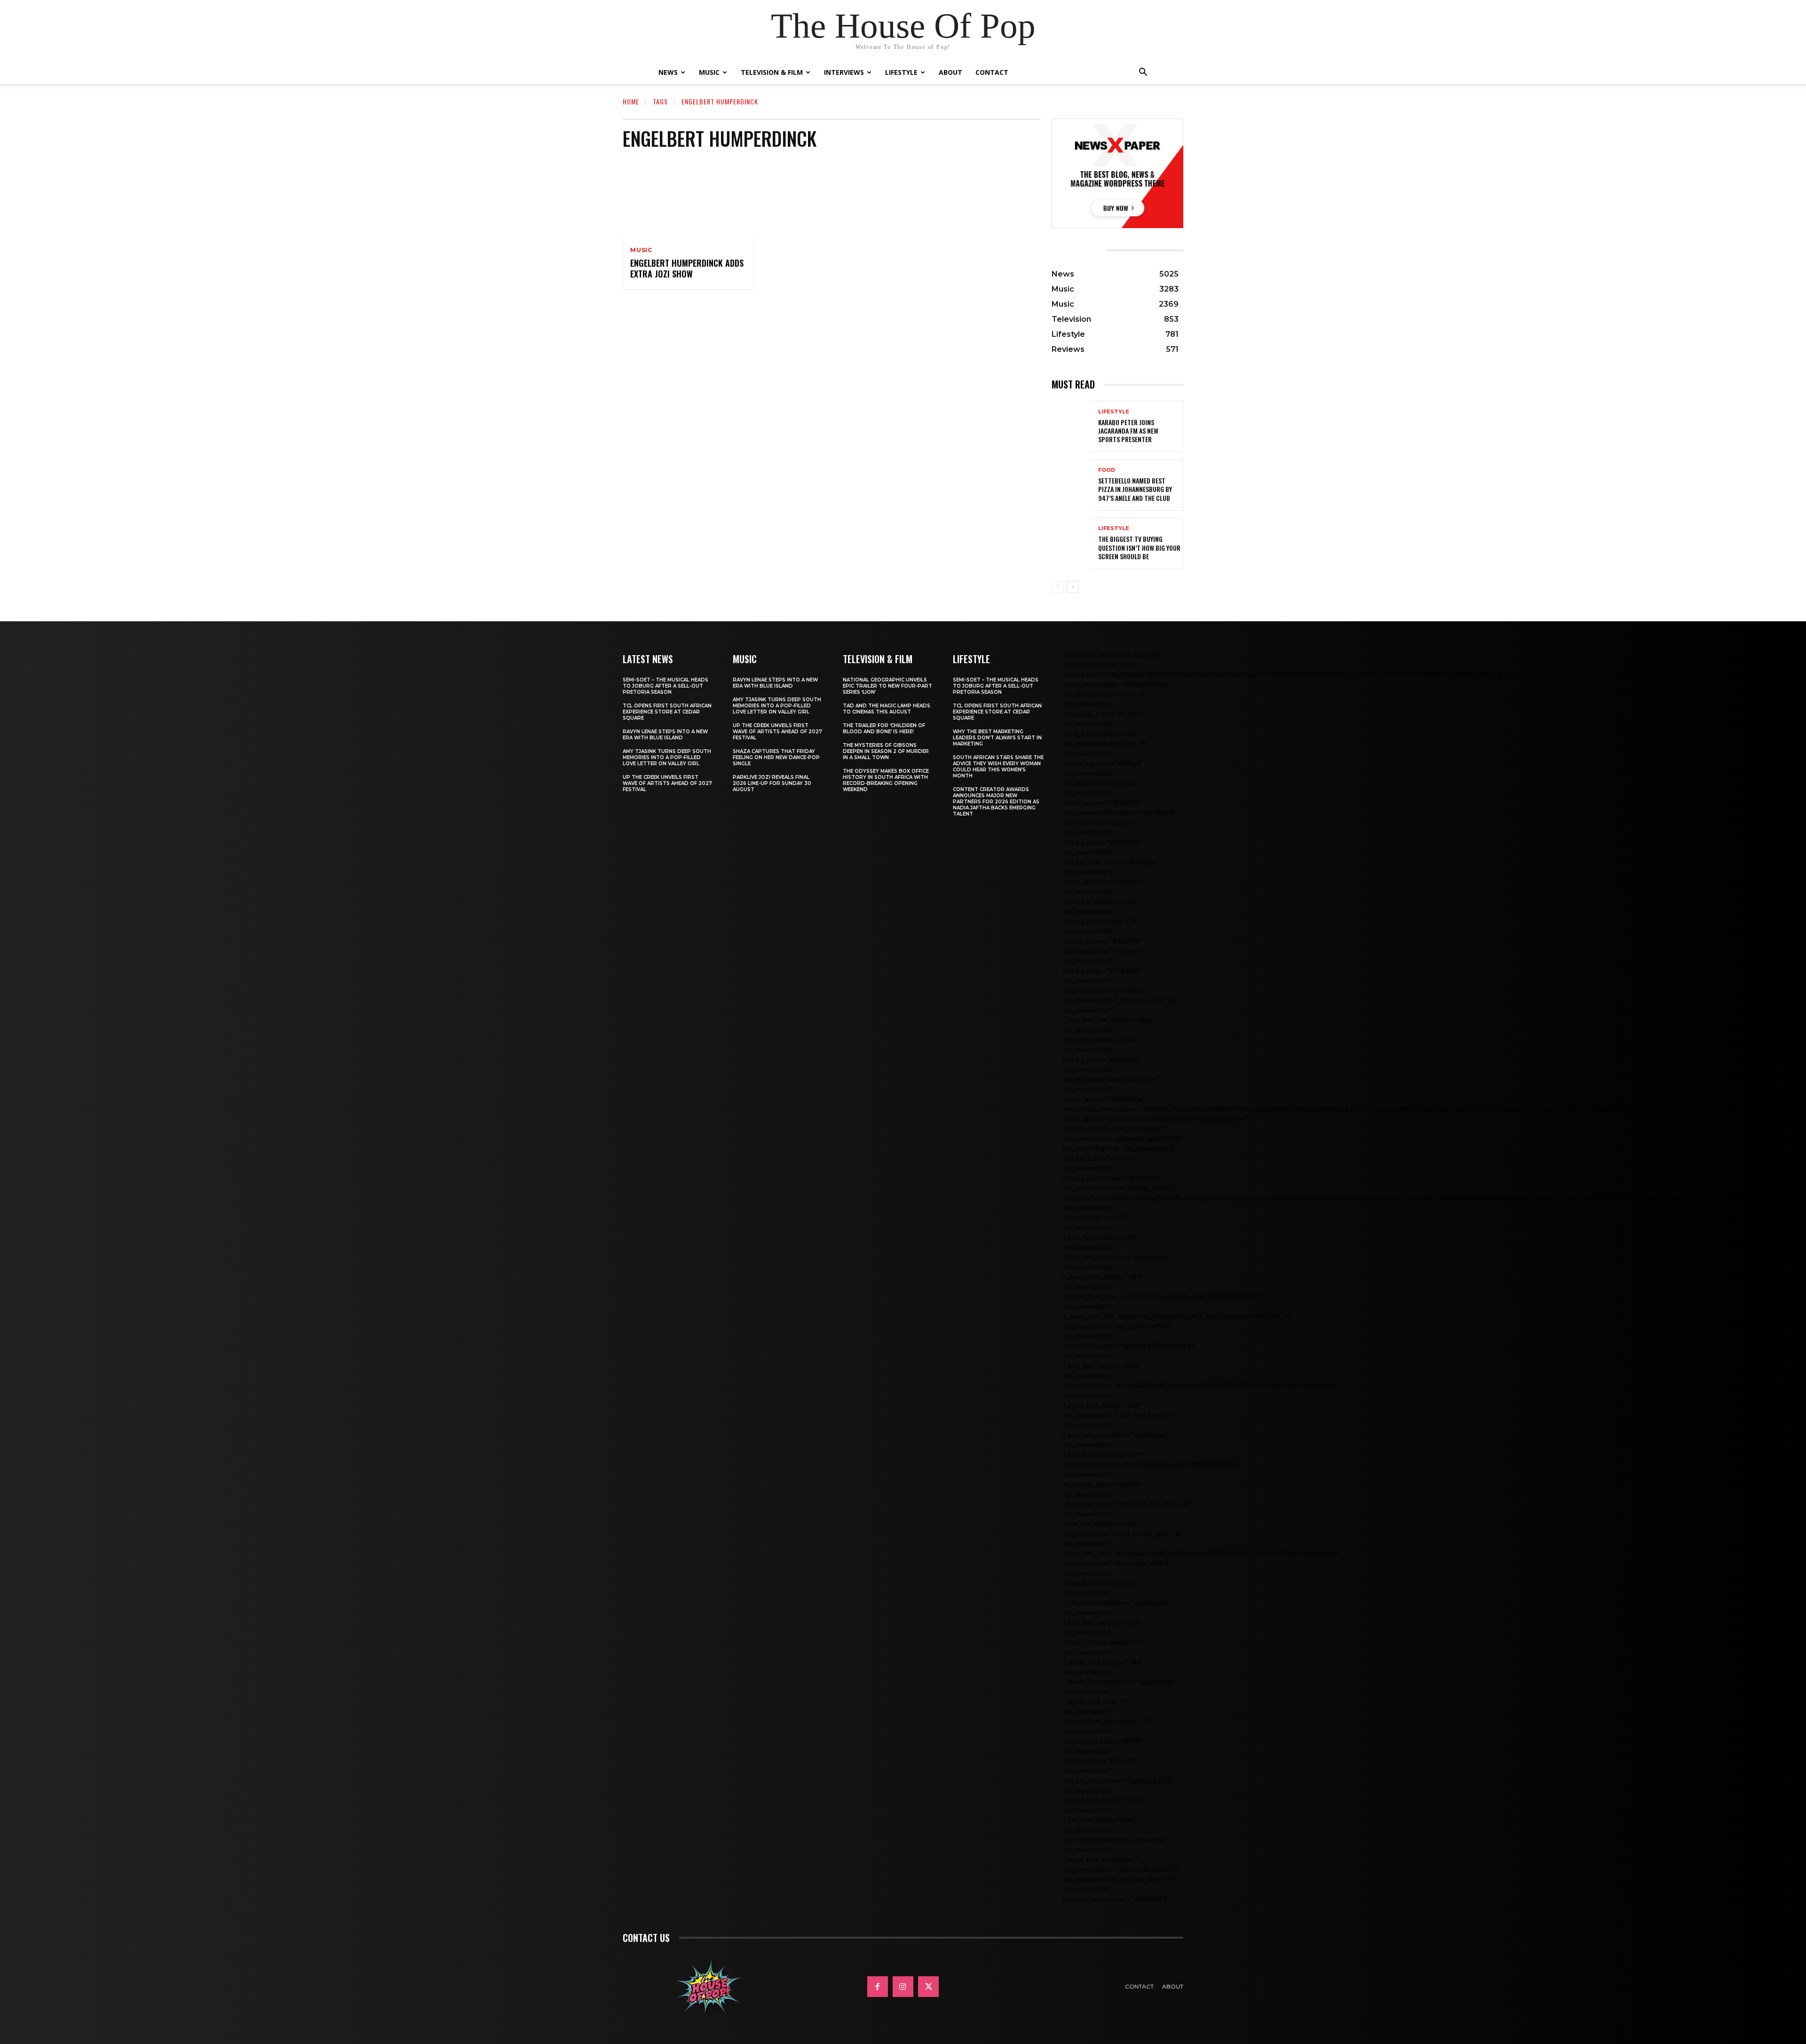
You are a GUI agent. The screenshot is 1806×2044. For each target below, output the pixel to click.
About (951, 72)
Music (709, 72)
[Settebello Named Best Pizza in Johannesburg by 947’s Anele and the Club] (1071, 485)
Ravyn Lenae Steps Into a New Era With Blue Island (665, 735)
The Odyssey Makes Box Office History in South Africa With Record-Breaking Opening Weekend (886, 780)
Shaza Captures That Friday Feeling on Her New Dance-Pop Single (776, 757)
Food (1107, 470)
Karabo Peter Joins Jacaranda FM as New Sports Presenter (1128, 431)
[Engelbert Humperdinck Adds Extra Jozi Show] (689, 198)
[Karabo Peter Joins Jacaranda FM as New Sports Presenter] (1071, 426)
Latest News (648, 659)
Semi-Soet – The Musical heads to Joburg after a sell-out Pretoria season (665, 686)
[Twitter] (928, 1987)
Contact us (646, 1938)
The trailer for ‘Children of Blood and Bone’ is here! (884, 729)
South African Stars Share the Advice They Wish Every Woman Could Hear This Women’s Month (998, 767)
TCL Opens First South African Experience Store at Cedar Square (667, 712)
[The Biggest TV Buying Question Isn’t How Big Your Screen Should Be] (1071, 543)
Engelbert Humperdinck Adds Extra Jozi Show (687, 268)
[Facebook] (878, 1987)
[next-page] (1073, 587)
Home (631, 101)
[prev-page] (1057, 587)
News (668, 72)
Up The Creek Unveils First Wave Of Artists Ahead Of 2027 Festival (667, 783)
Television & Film (772, 72)
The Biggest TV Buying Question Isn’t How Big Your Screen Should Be (1139, 547)
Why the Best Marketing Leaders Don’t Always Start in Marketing (997, 738)
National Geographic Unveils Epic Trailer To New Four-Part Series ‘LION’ (887, 686)
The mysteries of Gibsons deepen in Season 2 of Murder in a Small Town (886, 751)
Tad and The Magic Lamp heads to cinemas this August (887, 709)
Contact (992, 72)
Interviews (844, 72)
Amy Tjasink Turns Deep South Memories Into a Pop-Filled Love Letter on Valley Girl (667, 757)
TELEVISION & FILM (878, 659)
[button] (1143, 73)
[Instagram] (903, 1987)
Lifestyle (901, 72)
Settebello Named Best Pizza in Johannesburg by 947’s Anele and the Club (1135, 489)
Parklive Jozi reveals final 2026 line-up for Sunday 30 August (772, 783)
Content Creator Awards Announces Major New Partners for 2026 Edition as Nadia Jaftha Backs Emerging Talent (996, 802)
